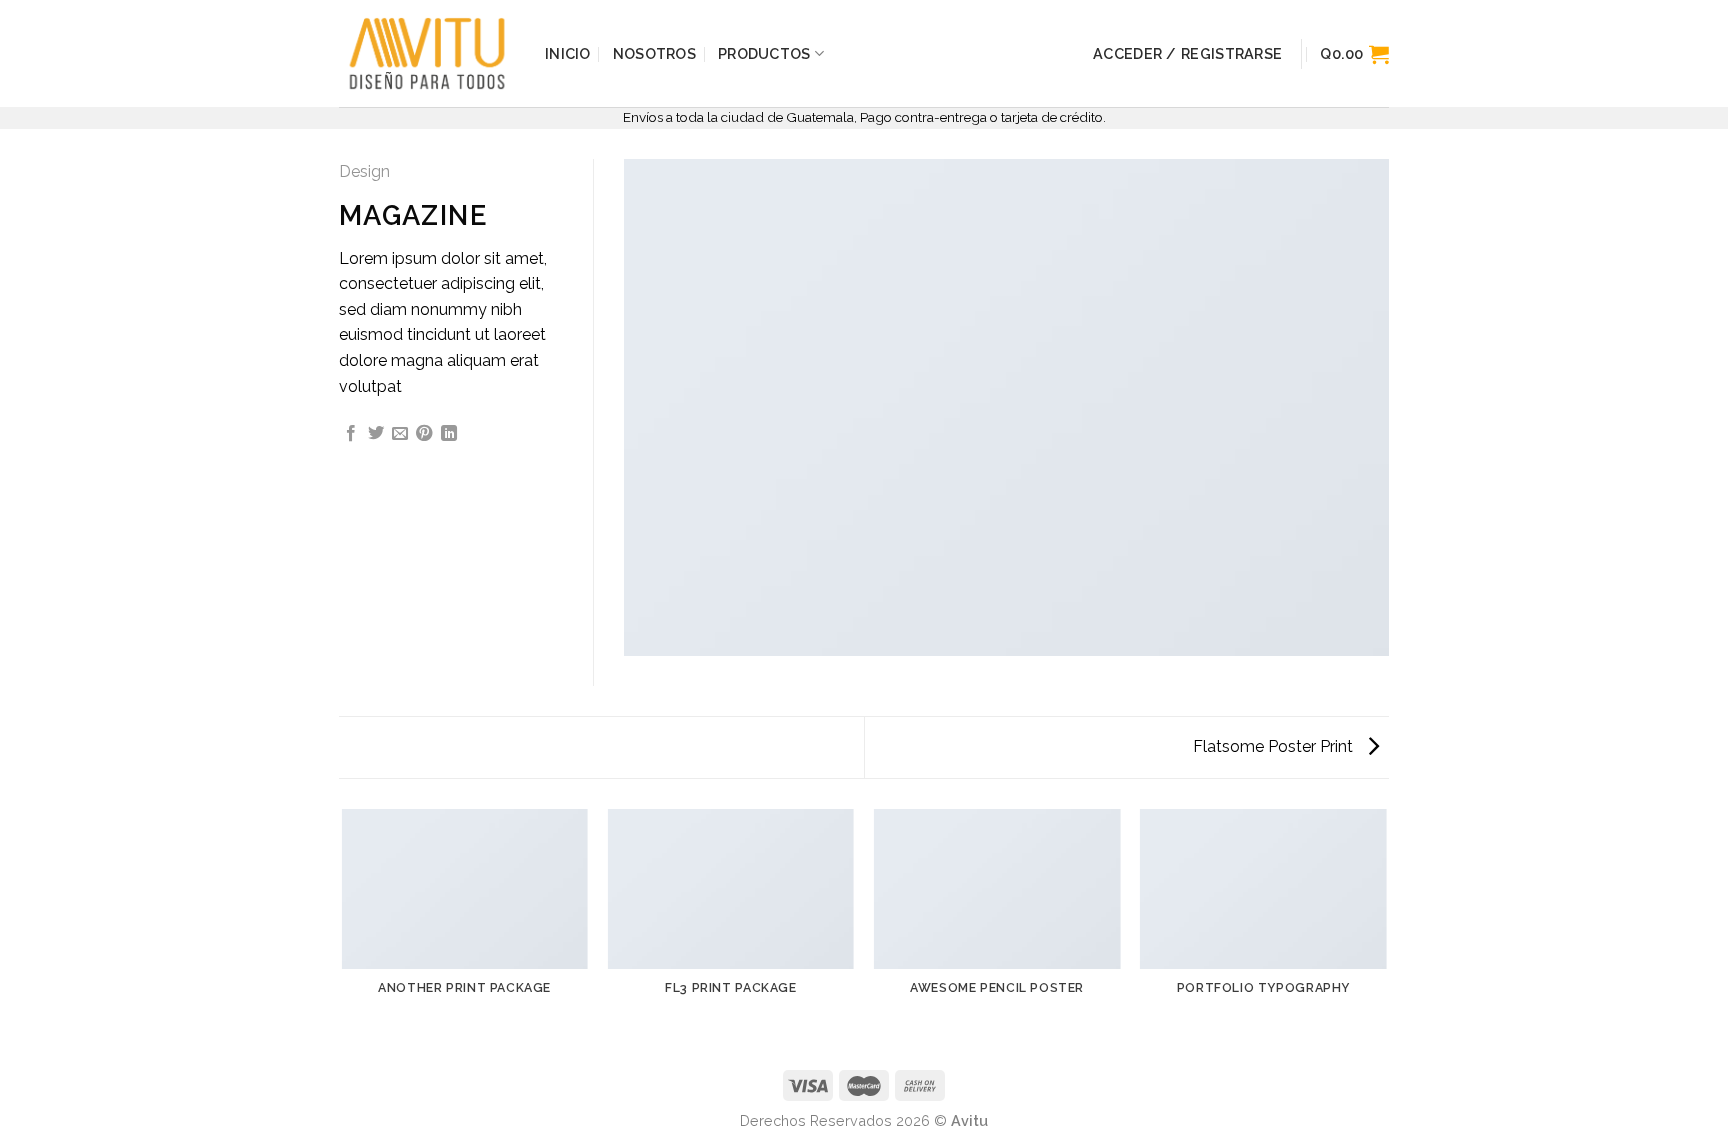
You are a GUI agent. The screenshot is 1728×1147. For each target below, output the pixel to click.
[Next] (1386, 928)
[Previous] (343, 928)
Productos (764, 53)
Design (364, 171)
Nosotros (654, 53)
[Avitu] (427, 53)
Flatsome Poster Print (1275, 746)
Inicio (568, 53)
